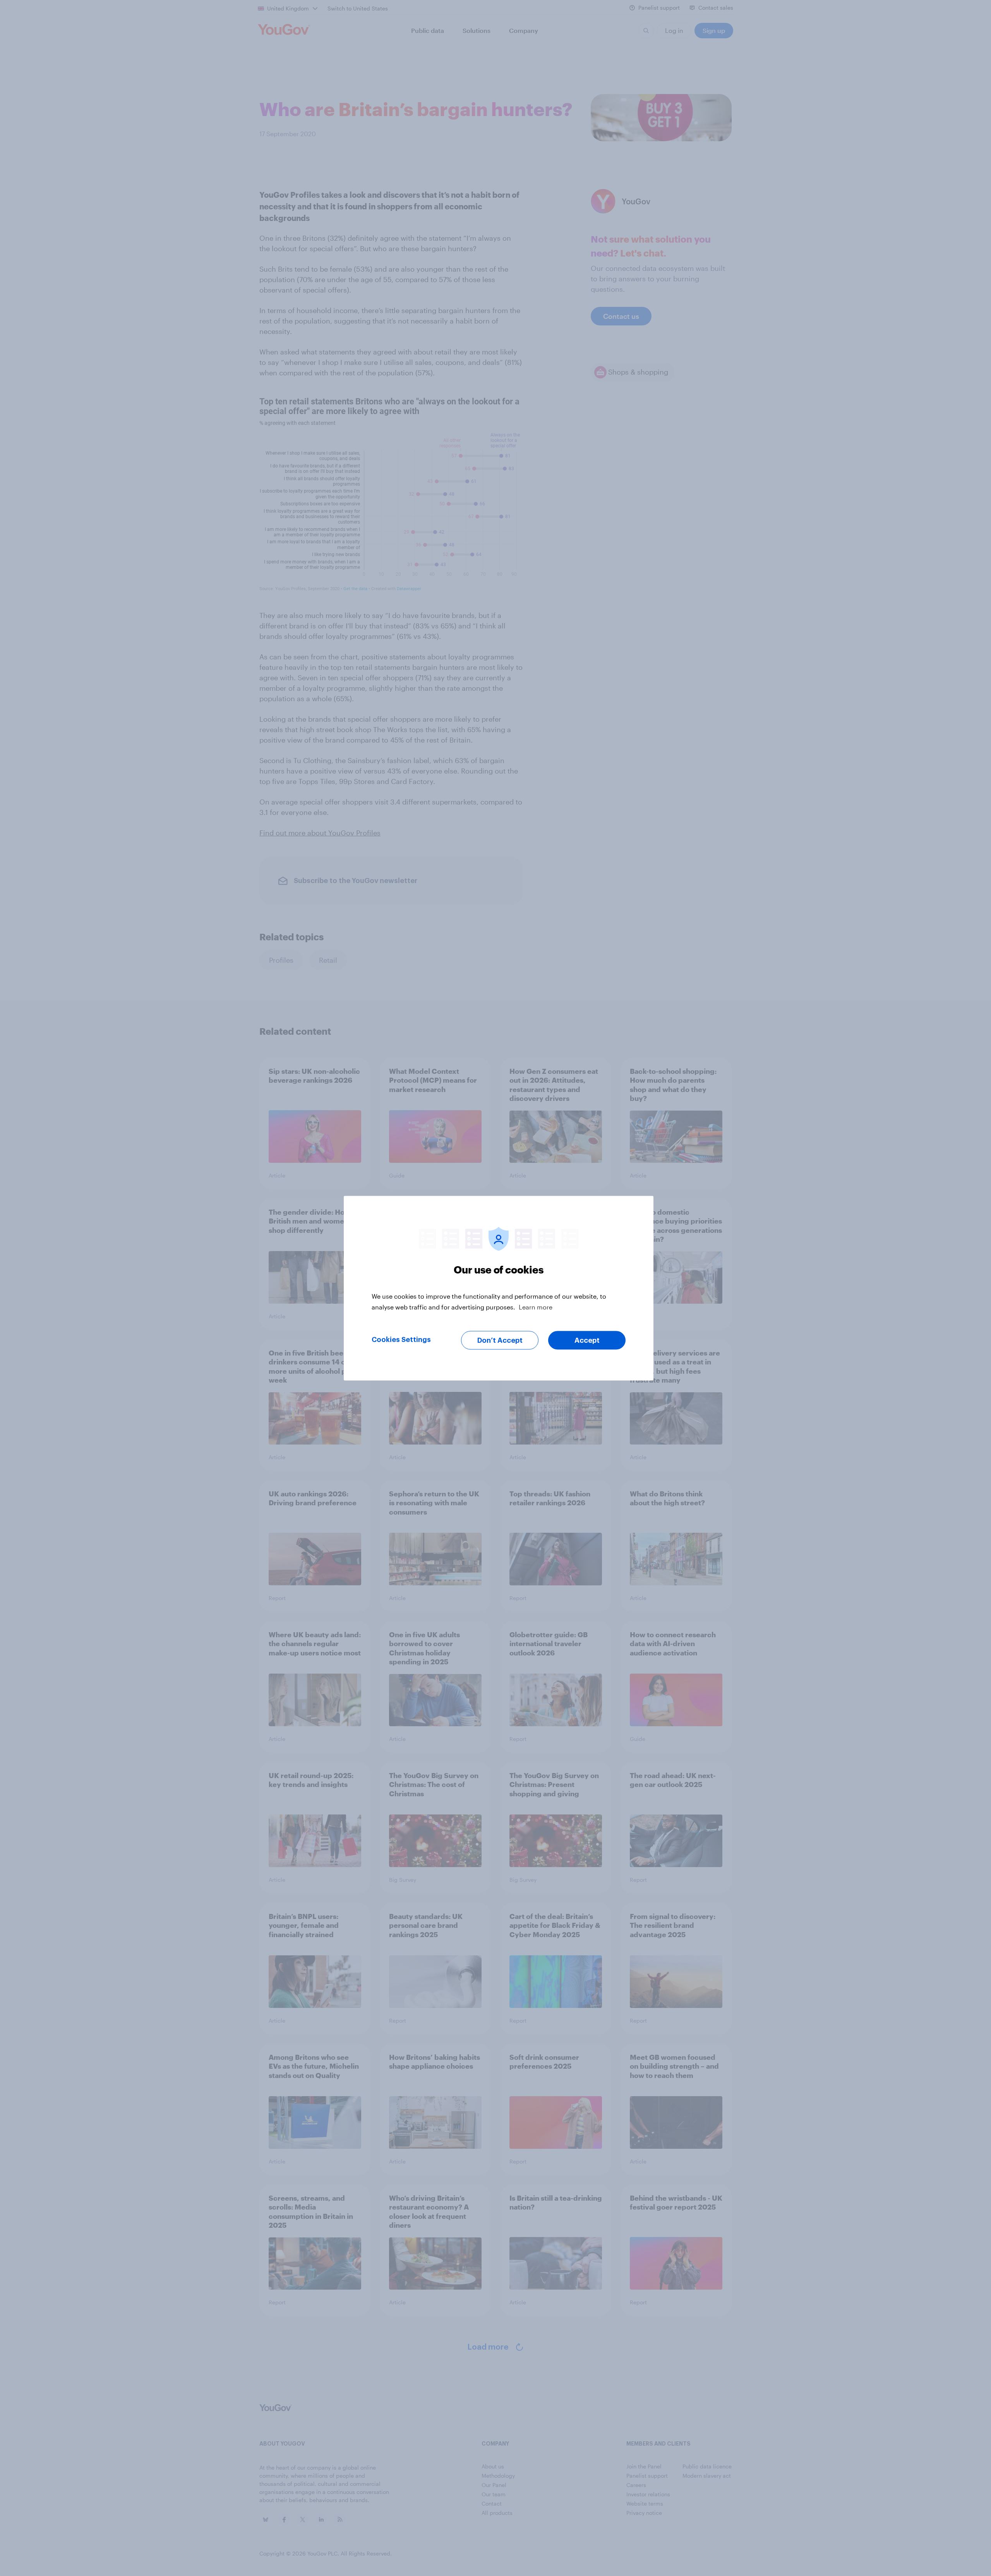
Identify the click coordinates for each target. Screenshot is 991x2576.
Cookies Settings (401, 1339)
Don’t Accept (500, 1340)
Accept (587, 1340)
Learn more (536, 1307)
